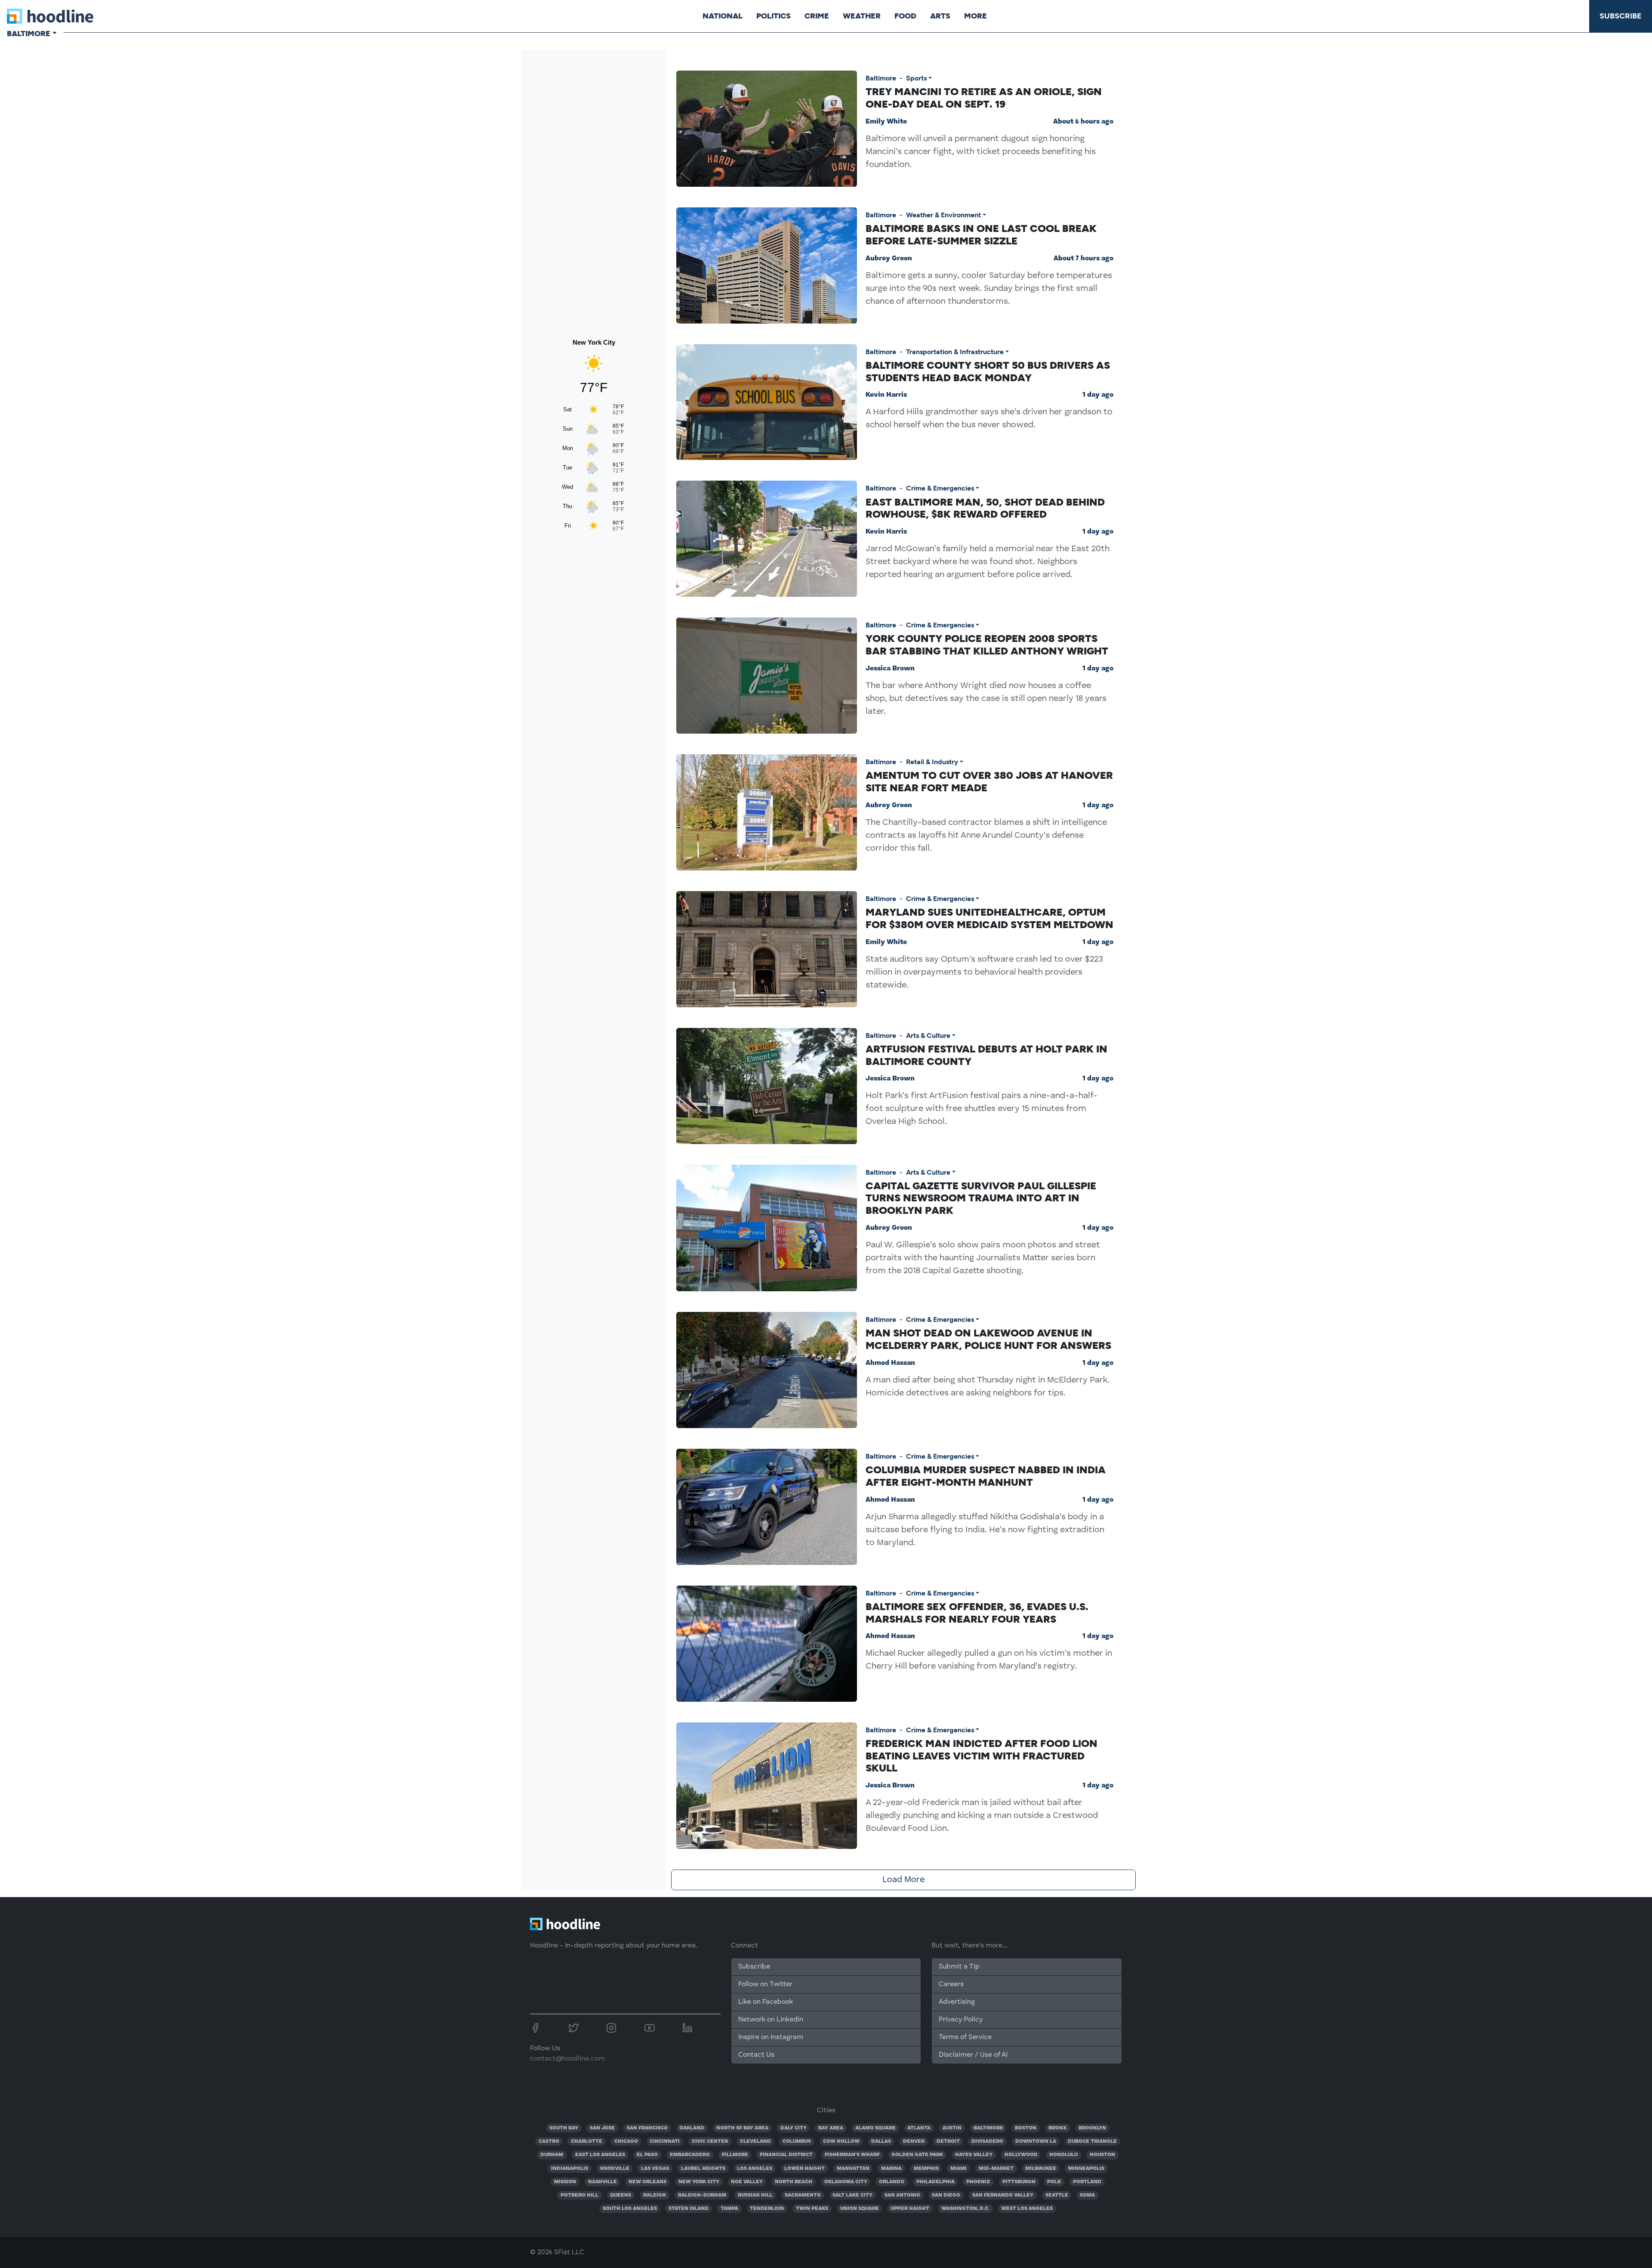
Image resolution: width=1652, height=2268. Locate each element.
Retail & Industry (932, 762)
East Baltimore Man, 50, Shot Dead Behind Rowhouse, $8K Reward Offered (985, 508)
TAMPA (729, 2209)
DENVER (914, 2141)
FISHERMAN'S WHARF (852, 2155)
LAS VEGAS (655, 2169)
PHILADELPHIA (935, 2182)
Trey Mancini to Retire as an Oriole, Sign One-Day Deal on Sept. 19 (984, 98)
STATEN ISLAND (689, 2209)
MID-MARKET (996, 2169)
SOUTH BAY (564, 2128)
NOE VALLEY (747, 2182)
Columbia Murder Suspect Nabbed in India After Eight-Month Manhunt (986, 1476)
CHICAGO (626, 2141)
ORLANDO (892, 2182)
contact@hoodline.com (567, 2059)
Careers (951, 1984)
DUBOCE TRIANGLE (1092, 2141)
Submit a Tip (959, 1967)
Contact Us (756, 2055)
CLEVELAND (755, 2141)
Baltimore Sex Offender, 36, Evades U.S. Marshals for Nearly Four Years (977, 1613)
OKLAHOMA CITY (846, 2182)
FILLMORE (735, 2155)
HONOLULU (1063, 2155)
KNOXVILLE (615, 2169)
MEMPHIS (926, 2169)
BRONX (1058, 2128)
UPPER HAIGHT (910, 2209)
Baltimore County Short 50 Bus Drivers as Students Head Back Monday (988, 371)
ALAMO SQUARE (875, 2128)
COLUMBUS (797, 2141)
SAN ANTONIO (902, 2195)
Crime (817, 16)
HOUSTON (1102, 2155)
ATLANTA (919, 2128)
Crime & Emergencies (940, 488)
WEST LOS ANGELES (1027, 2209)
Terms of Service (965, 2037)
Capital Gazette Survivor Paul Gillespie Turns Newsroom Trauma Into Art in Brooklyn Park (981, 1198)
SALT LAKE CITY (852, 2195)
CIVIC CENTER (710, 2141)
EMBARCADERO (690, 2155)
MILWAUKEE (1041, 2169)
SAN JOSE (602, 2128)
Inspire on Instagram (771, 2037)
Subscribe (1621, 16)
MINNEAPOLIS (1086, 2169)
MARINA (891, 2169)
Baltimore (881, 78)
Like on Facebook (766, 2002)
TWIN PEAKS (812, 2209)
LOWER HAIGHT (804, 2169)
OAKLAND (692, 2128)
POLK (1054, 2182)
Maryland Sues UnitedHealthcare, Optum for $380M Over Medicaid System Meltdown (989, 918)
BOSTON (1026, 2128)
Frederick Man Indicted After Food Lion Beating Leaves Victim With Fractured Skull (982, 1756)
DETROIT (948, 2141)
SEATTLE (1057, 2195)
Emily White (886, 122)
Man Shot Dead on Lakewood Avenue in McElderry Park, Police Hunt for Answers (988, 1339)
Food (905, 16)
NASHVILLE (603, 2182)
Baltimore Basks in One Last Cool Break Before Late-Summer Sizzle (981, 235)
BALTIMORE (988, 2128)
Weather (862, 16)
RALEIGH (655, 2195)
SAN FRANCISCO (647, 2128)
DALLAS (881, 2141)
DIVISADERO (987, 2141)
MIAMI (959, 2169)
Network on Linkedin (771, 2020)
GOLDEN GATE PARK (917, 2155)
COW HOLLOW (841, 2141)
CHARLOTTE (587, 2141)
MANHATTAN (853, 2169)
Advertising (957, 2002)
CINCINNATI (665, 2141)
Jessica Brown (890, 669)
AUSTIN (952, 2128)
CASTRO (549, 2141)
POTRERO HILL (579, 2195)
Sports (916, 78)
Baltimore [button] (29, 34)
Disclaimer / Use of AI (973, 2055)
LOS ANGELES (755, 2169)
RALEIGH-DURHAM (702, 2195)
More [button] (975, 16)
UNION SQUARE (860, 2209)
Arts (940, 16)
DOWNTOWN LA (1036, 2141)
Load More (903, 1880)
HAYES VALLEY (974, 2155)
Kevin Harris (886, 395)
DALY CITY (794, 2128)
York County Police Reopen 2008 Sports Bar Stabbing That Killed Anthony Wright (987, 645)
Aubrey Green (889, 259)
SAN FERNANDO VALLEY (1003, 2195)
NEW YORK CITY (699, 2182)
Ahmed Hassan (890, 1363)
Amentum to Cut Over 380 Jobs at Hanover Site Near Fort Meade (989, 781)
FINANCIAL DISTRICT (786, 2155)
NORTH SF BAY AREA (742, 2128)
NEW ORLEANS (647, 2182)
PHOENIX (978, 2182)
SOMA (1087, 2195)
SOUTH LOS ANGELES (630, 2209)
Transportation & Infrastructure (955, 352)
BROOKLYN (1092, 2128)
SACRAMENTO (803, 2195)
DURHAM (552, 2155)
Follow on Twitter (765, 1984)
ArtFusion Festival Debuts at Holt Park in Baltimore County (986, 1055)
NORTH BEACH (794, 2182)
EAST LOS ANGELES (600, 2155)
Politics (774, 16)
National (723, 16)
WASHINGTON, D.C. (965, 2209)
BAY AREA (831, 2128)
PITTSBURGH (1019, 2182)
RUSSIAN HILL (755, 2195)
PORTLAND (1087, 2182)
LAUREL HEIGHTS (703, 2169)
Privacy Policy (961, 2020)
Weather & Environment (943, 215)
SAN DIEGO (946, 2195)
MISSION (565, 2182)
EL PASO (647, 2155)
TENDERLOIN (767, 2209)
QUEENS (621, 2195)
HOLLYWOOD (1021, 2155)
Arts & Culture (928, 1035)
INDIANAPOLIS (570, 2169)
